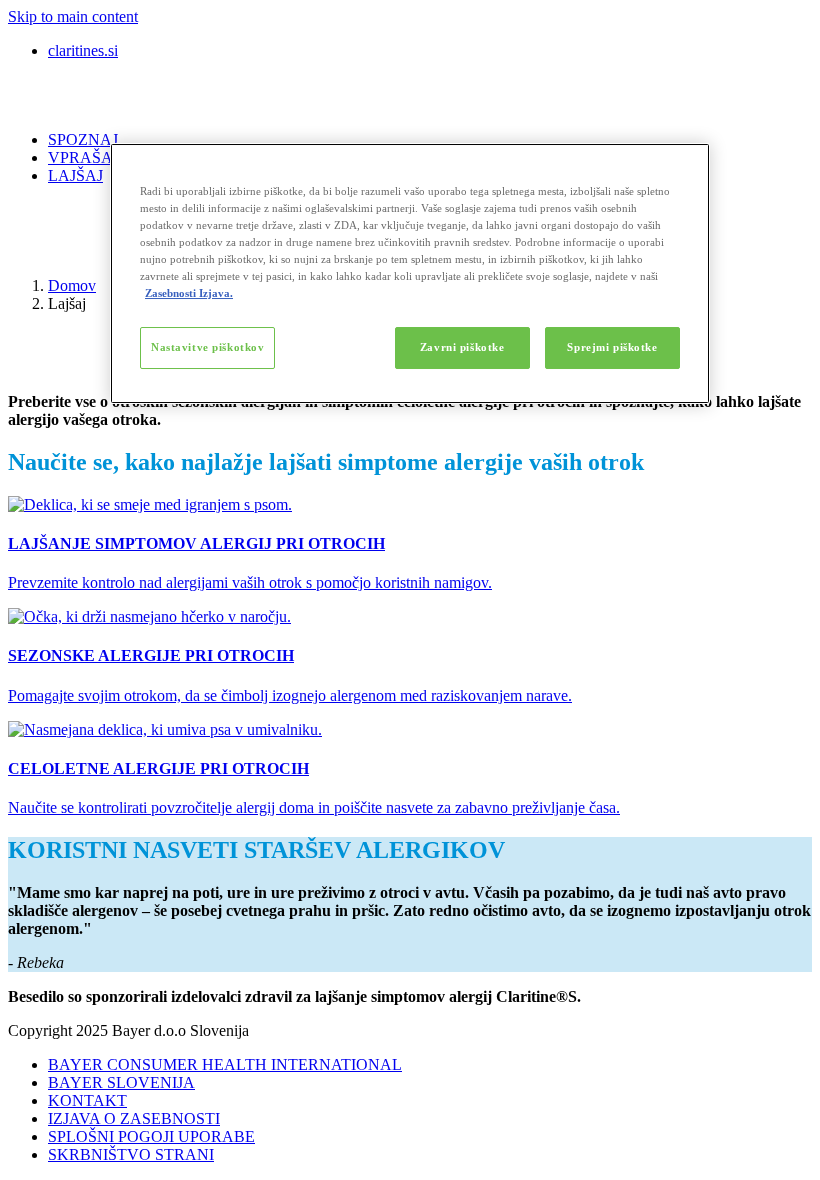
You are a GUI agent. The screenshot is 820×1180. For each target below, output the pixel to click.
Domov (72, 285)
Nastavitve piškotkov (207, 347)
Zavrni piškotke (462, 347)
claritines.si (83, 50)
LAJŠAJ (75, 175)
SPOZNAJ (83, 139)
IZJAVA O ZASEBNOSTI (134, 1118)
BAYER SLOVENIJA (121, 1082)
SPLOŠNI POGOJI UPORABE (151, 1136)
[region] (410, 273)
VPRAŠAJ (83, 157)
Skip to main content (73, 16)
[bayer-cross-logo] (36, 251)
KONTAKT (87, 1100)
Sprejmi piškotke (612, 347)
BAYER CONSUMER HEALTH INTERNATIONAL (225, 1064)
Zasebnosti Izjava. (189, 293)
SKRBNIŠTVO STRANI (131, 1154)
